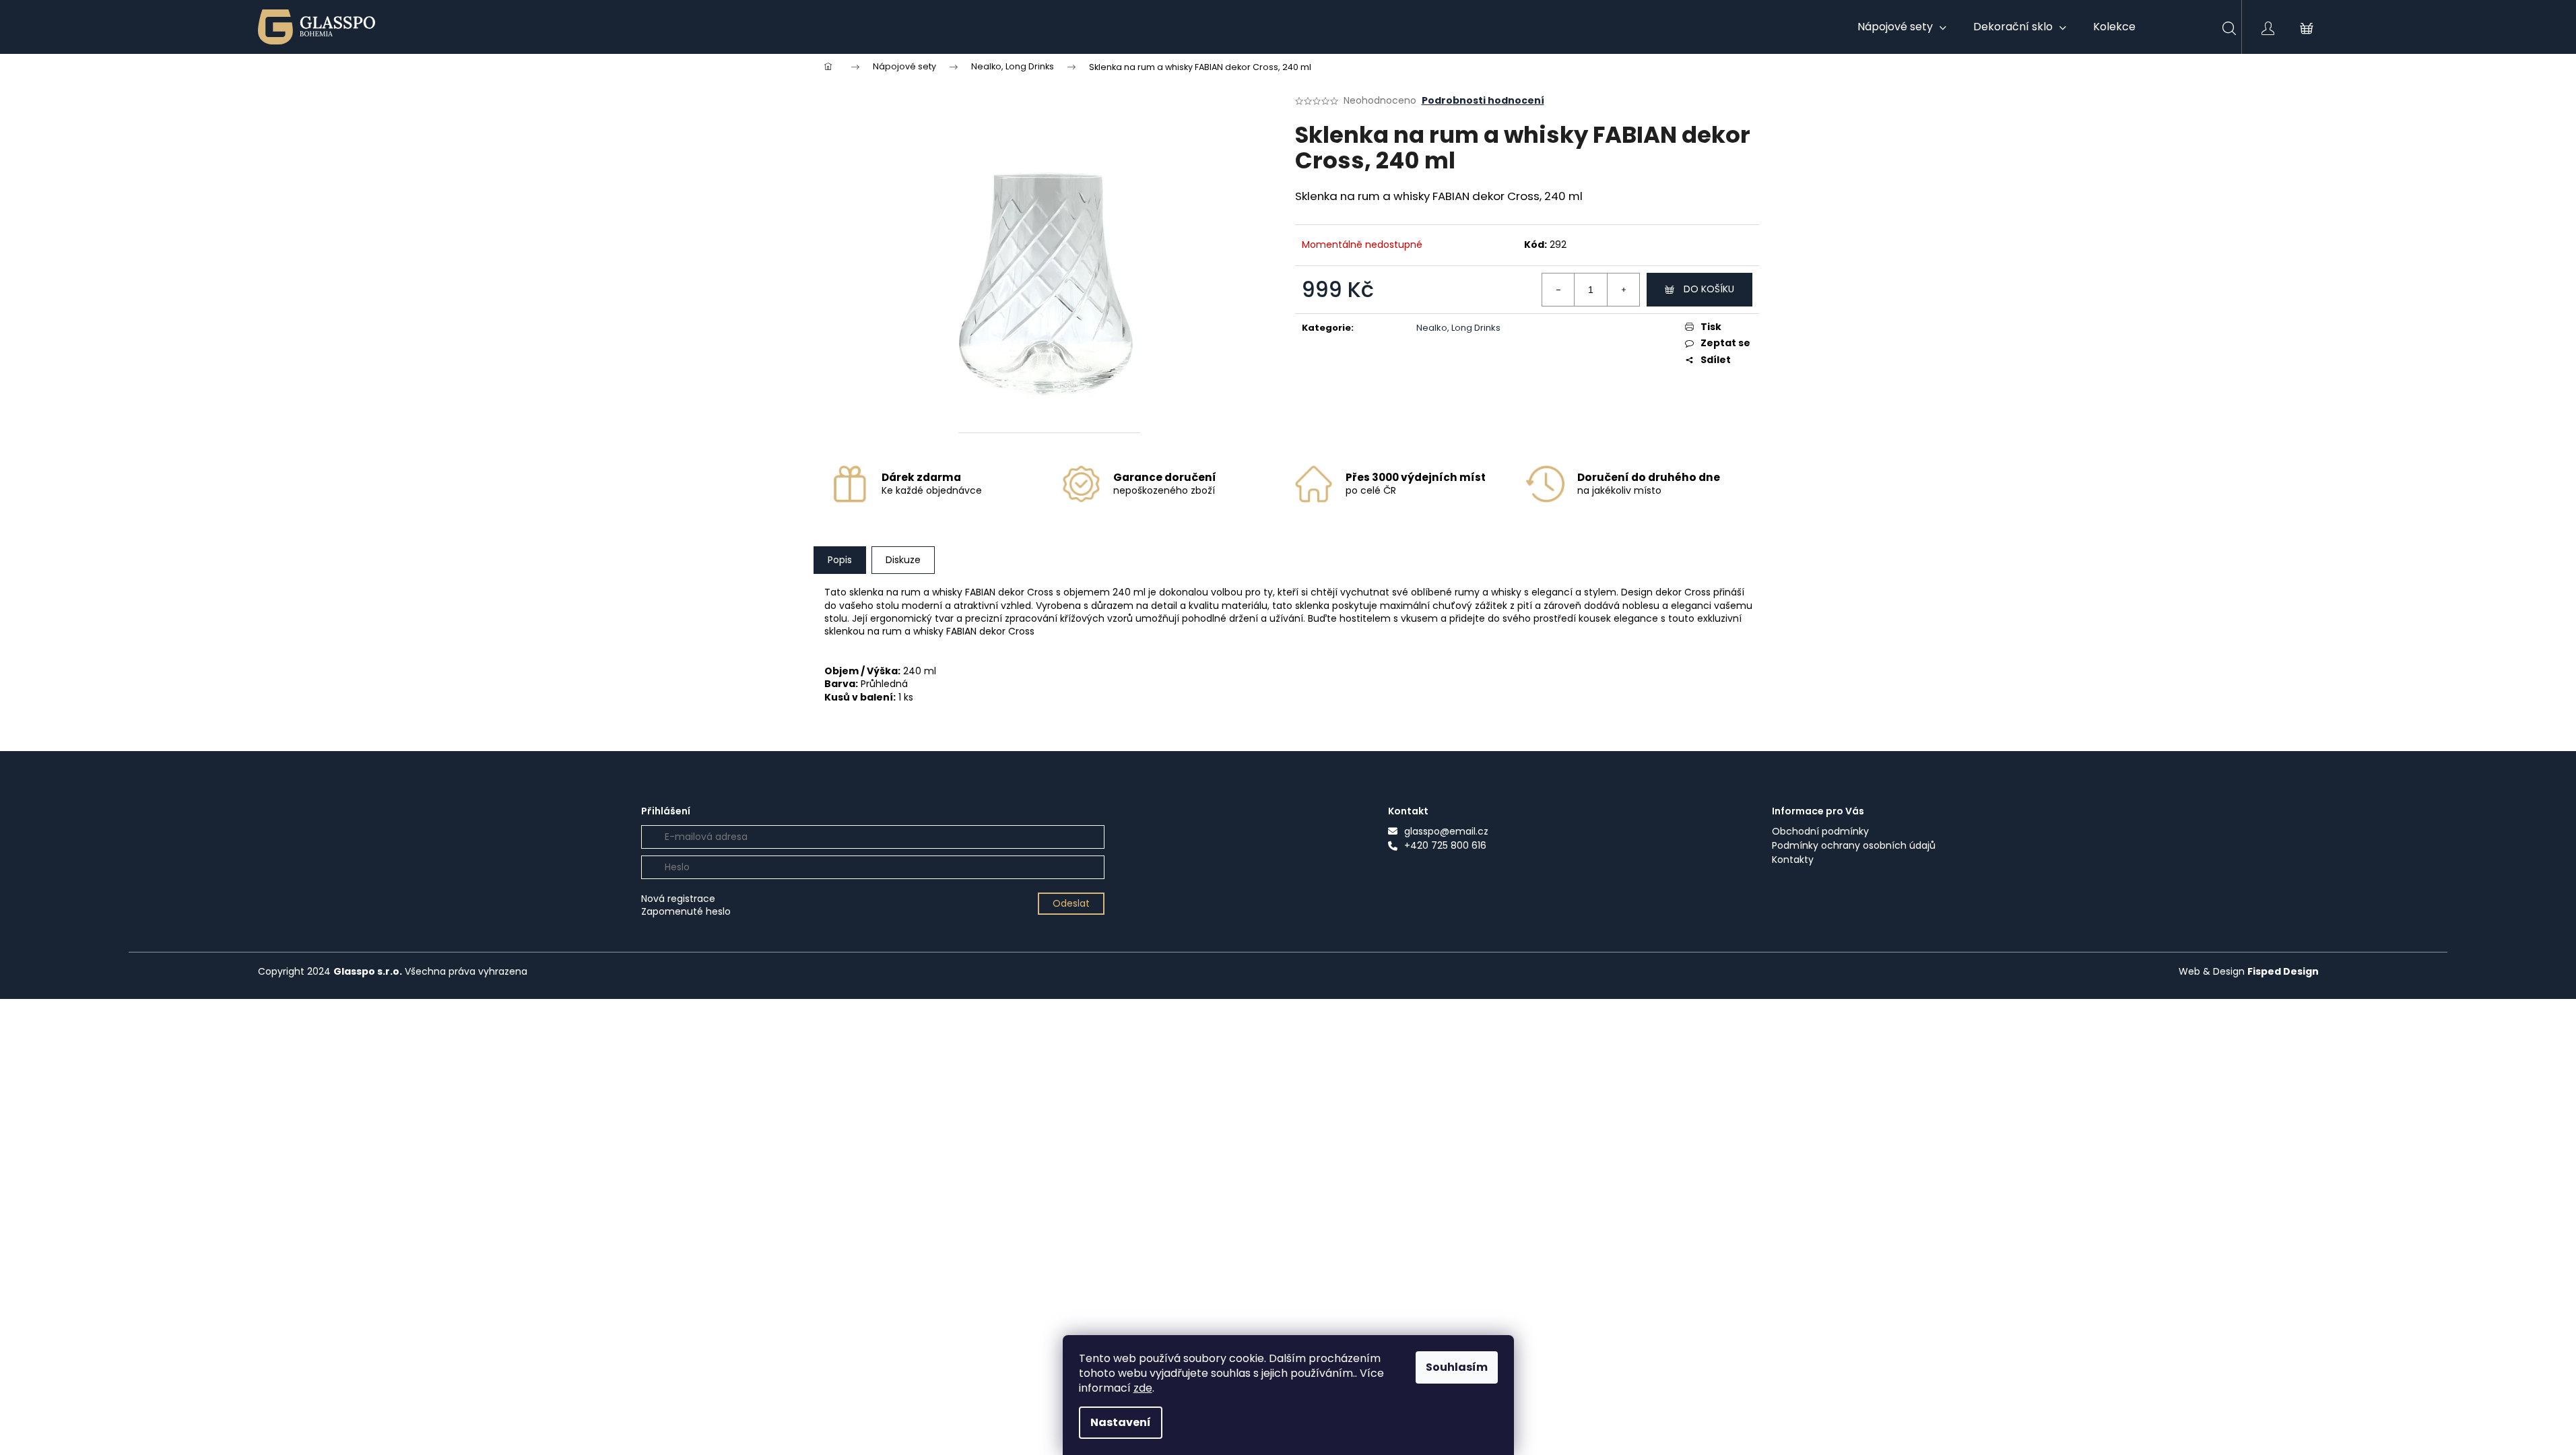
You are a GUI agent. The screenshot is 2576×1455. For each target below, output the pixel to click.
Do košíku (1709, 289)
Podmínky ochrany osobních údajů (1854, 846)
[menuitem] (1902, 27)
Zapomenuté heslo (686, 912)
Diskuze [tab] (903, 560)
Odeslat (1071, 903)
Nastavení (1121, 1422)
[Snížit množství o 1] (1558, 290)
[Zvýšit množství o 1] (1623, 290)
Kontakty (1793, 860)
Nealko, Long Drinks (1458, 328)
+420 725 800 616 (1445, 846)
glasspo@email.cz (1446, 832)
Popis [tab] (840, 560)
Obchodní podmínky (1820, 832)
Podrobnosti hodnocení (1483, 101)
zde (1143, 1388)
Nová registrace (678, 899)
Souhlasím (1457, 1367)
